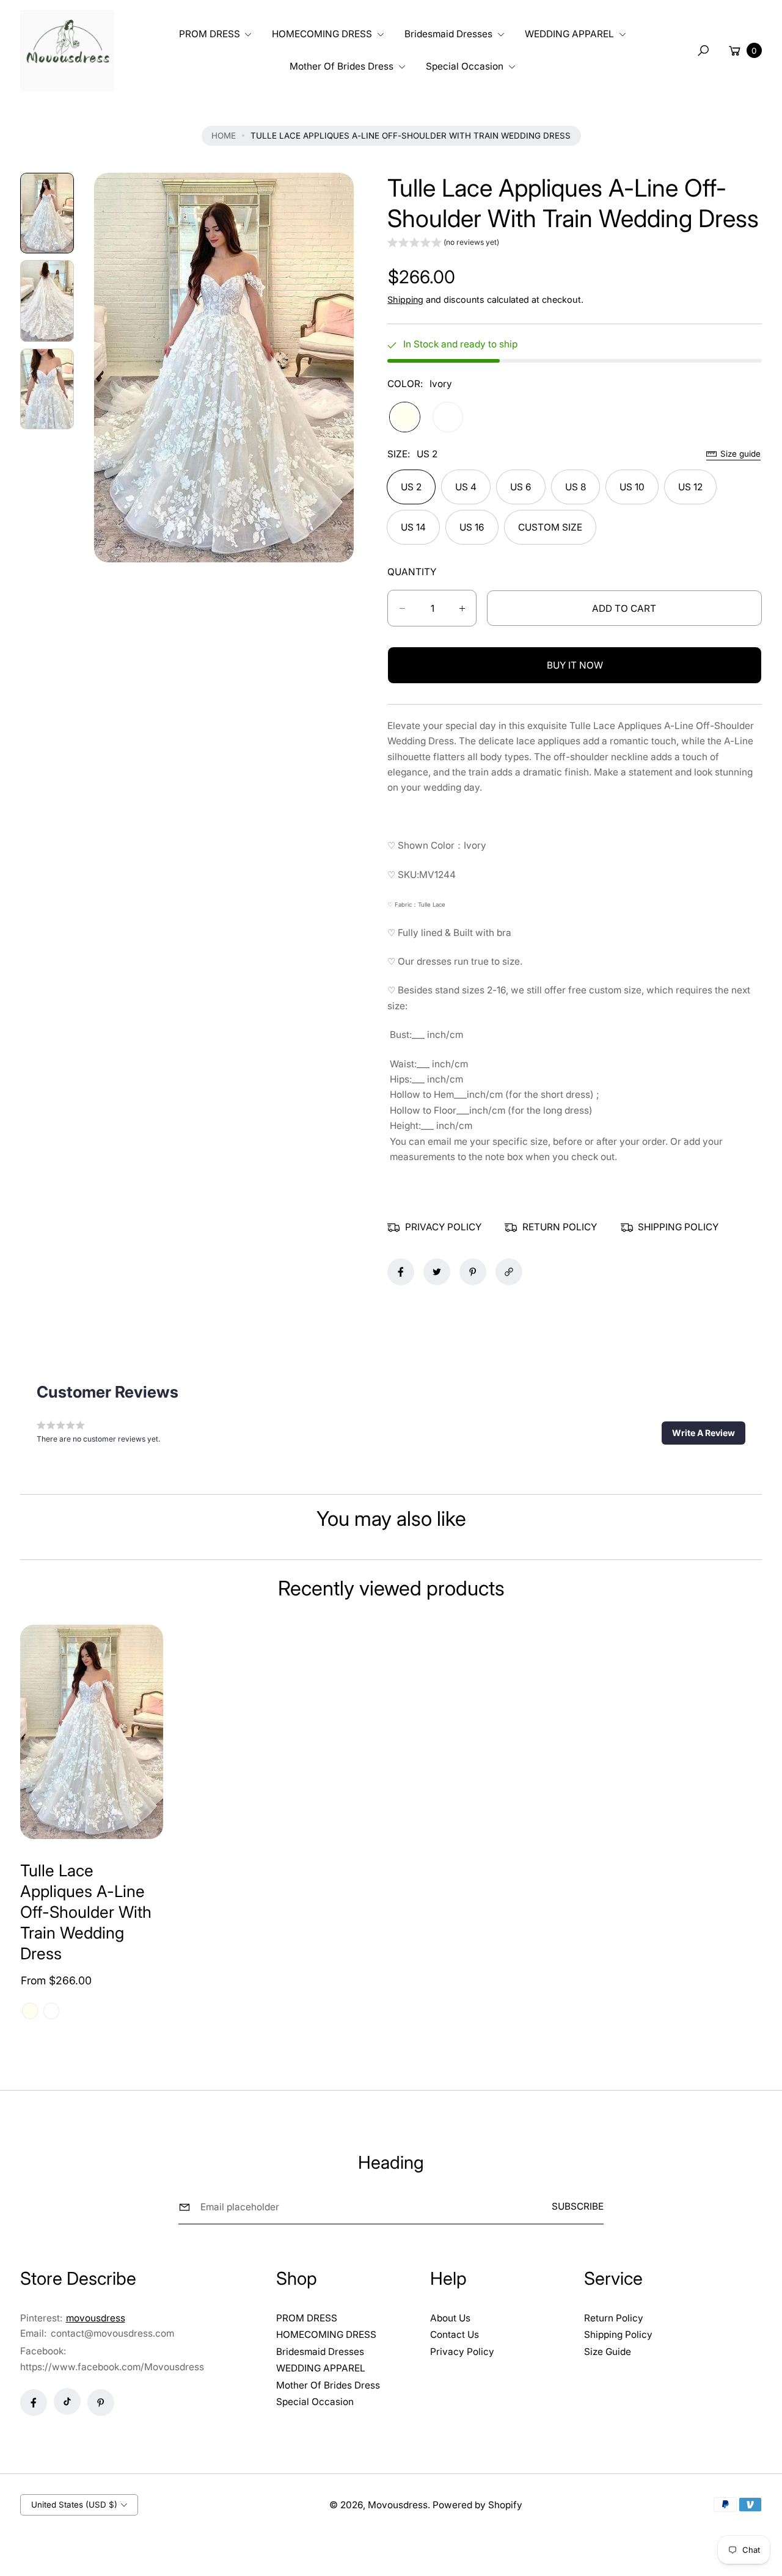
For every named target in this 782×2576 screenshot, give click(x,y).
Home (224, 136)
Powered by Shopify (477, 2505)
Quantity (412, 572)
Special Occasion (315, 2402)
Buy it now (575, 665)
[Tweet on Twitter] (437, 1272)
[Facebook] (34, 2403)
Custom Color (448, 417)
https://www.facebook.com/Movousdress (112, 2367)
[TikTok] (67, 2401)
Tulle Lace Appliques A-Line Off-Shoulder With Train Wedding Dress (86, 1912)
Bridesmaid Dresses (320, 2352)
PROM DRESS (307, 2318)
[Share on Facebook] (401, 1272)
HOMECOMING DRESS (326, 2335)
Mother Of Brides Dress (328, 2385)
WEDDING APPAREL (321, 2368)
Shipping (405, 299)
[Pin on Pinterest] (473, 1272)
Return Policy (614, 2318)
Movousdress (398, 2505)
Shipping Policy (618, 2335)
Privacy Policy (462, 2352)
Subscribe (578, 2206)
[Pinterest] (101, 2403)
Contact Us (455, 2335)
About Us (450, 2318)
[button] (214, 34)
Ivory (404, 417)
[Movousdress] (67, 51)
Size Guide (608, 2352)
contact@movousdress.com (111, 2333)
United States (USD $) (74, 2505)
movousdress (96, 2318)
